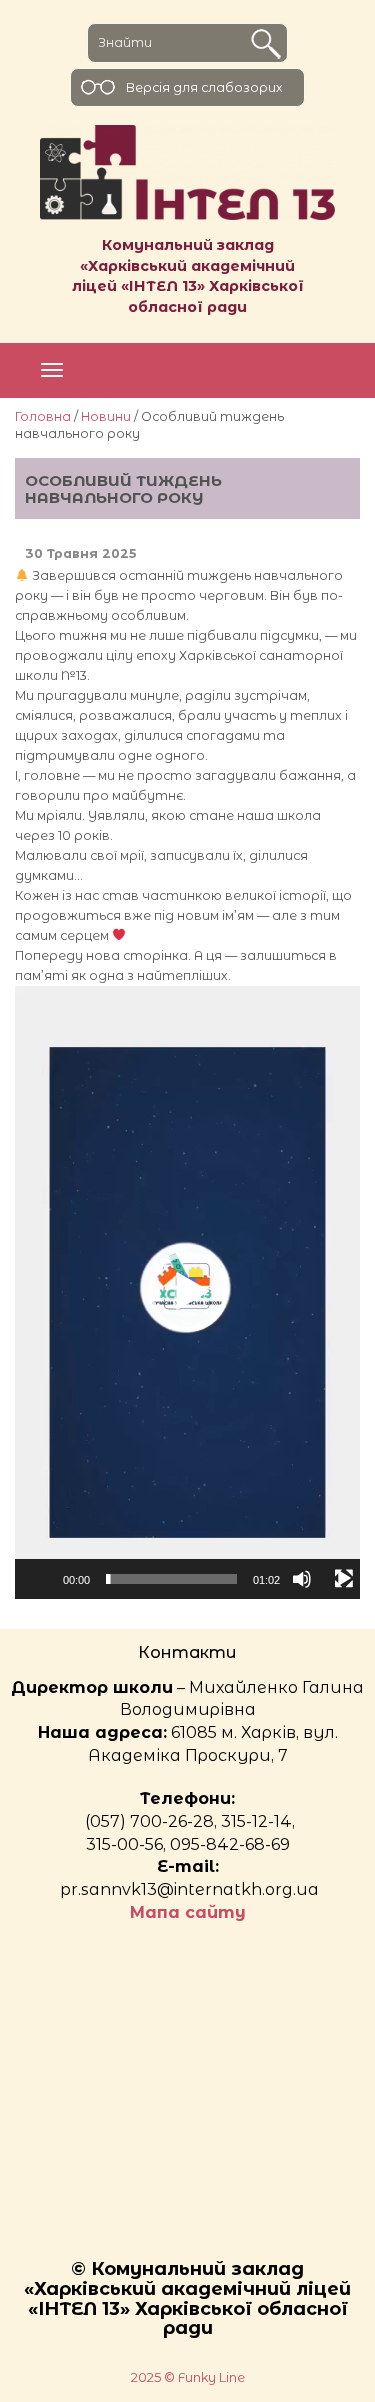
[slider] (171, 1579)
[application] (187, 1292)
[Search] (266, 44)
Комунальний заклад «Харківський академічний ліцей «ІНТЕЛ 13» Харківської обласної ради (188, 276)
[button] (188, 1292)
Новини (106, 416)
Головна (43, 416)
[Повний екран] (344, 1579)
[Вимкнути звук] (302, 1579)
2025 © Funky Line (188, 2377)
